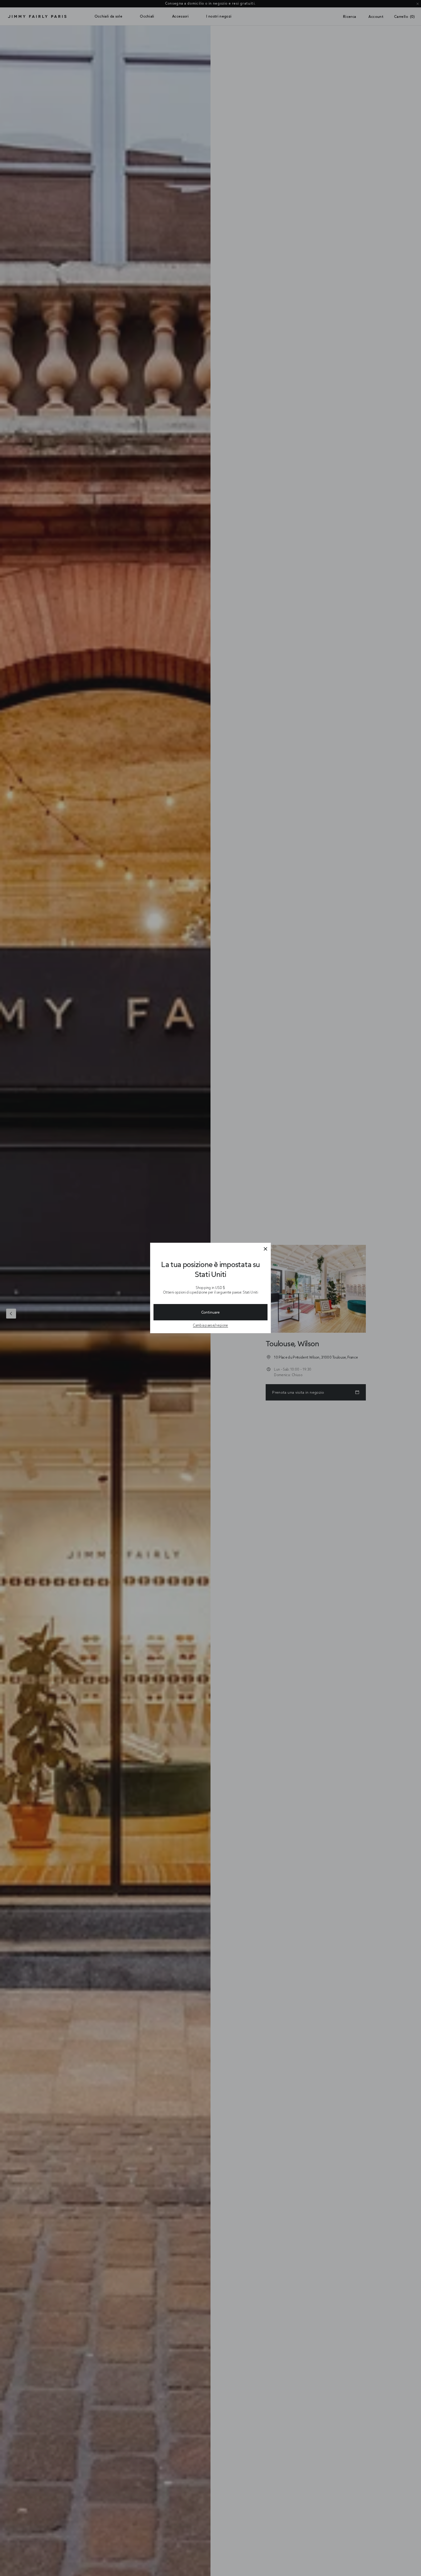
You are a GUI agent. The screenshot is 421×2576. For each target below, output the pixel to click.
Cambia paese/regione (211, 1325)
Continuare (211, 1312)
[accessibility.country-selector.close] (265, 1249)
